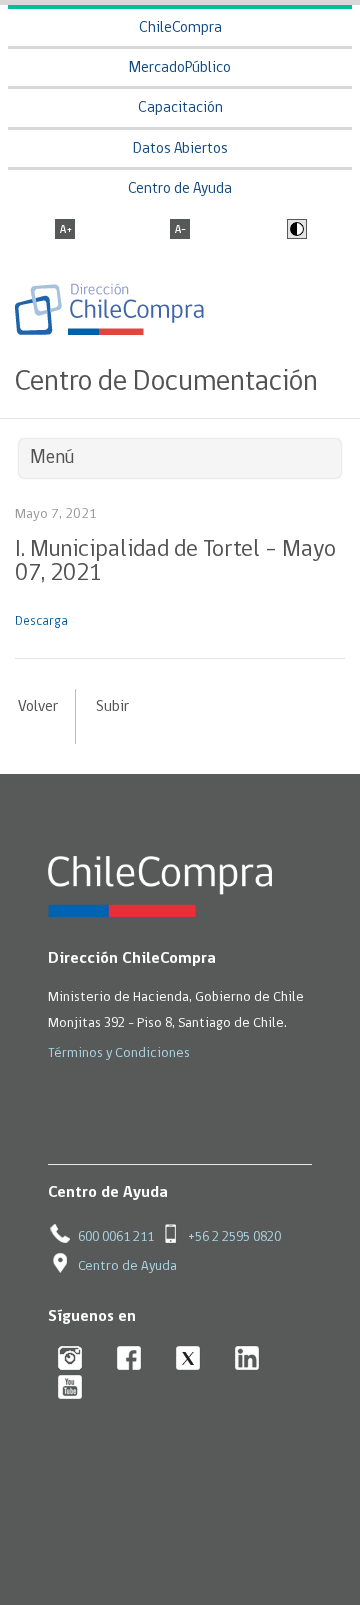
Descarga (41, 621)
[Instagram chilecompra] (70, 1359)
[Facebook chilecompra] (129, 1359)
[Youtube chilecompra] (70, 1388)
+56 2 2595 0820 (234, 1237)
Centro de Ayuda (180, 189)
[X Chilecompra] (188, 1359)
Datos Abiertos (180, 149)
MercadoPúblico (180, 68)
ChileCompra (180, 28)
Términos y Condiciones (119, 1053)
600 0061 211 (116, 1237)
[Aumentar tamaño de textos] (65, 231)
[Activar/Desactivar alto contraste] (294, 231)
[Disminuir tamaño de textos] (180, 231)
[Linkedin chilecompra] (247, 1359)
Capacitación (180, 108)
